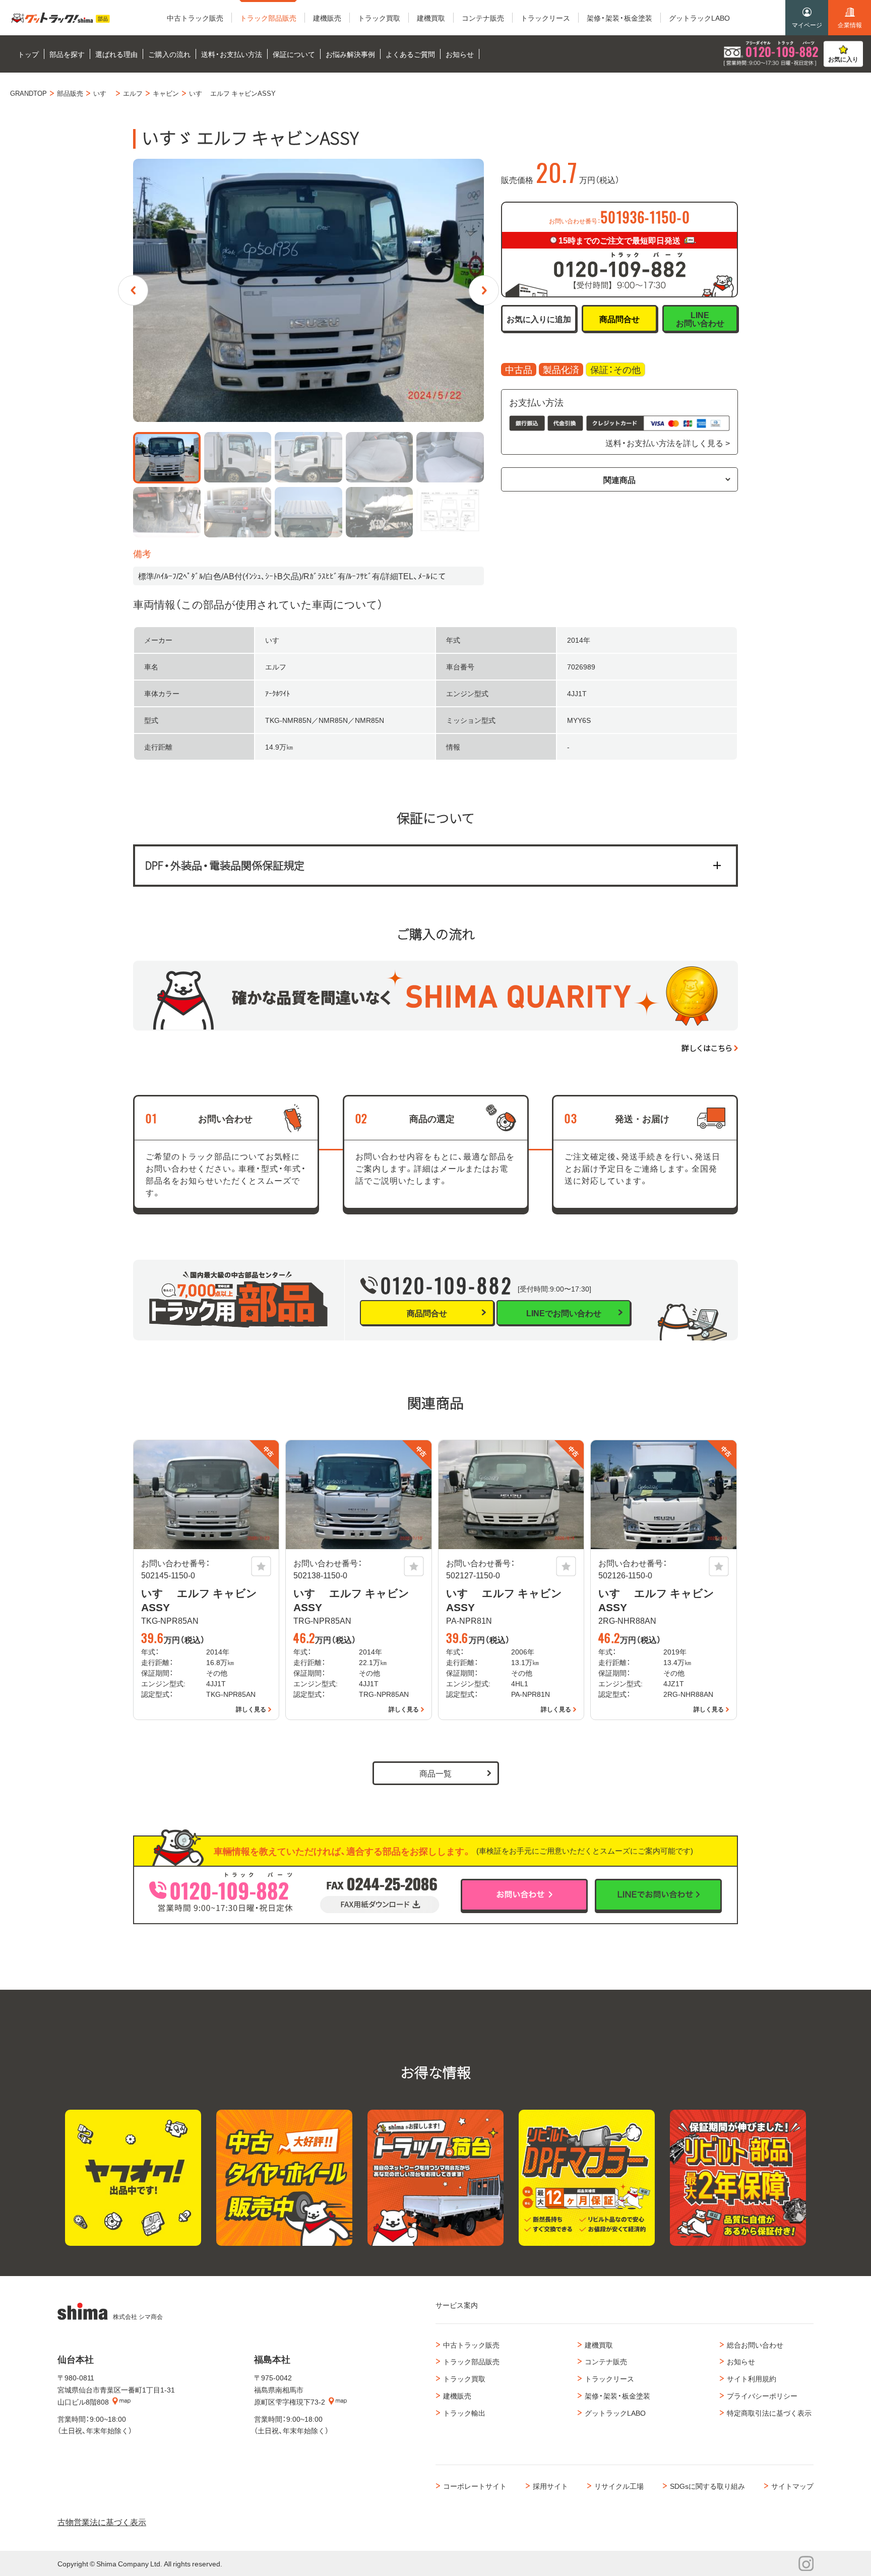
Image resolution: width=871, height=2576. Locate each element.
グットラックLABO (615, 2413)
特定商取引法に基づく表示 (769, 2413)
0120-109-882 (447, 1285)
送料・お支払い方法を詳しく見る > (668, 443)
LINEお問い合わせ (700, 319)
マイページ (807, 25)
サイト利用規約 (752, 2378)
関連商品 (619, 479)
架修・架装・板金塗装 (617, 2396)
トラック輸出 (464, 2413)
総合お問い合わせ (755, 2345)
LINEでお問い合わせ (564, 1313)
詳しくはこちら (707, 1048)
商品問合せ (619, 319)
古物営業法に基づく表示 (102, 2522)
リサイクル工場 (619, 2486)
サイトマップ (792, 2486)
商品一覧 (435, 1773)
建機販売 (457, 2396)
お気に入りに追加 (539, 319)
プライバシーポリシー (762, 2396)
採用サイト (550, 2486)
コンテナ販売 (606, 2361)
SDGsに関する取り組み (707, 2486)
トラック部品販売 (471, 2361)
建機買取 (599, 2345)
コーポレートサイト (475, 2486)
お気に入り (843, 59)
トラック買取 (464, 2378)
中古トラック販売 (471, 2345)
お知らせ (741, 2361)
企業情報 (850, 25)
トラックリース (609, 2378)
